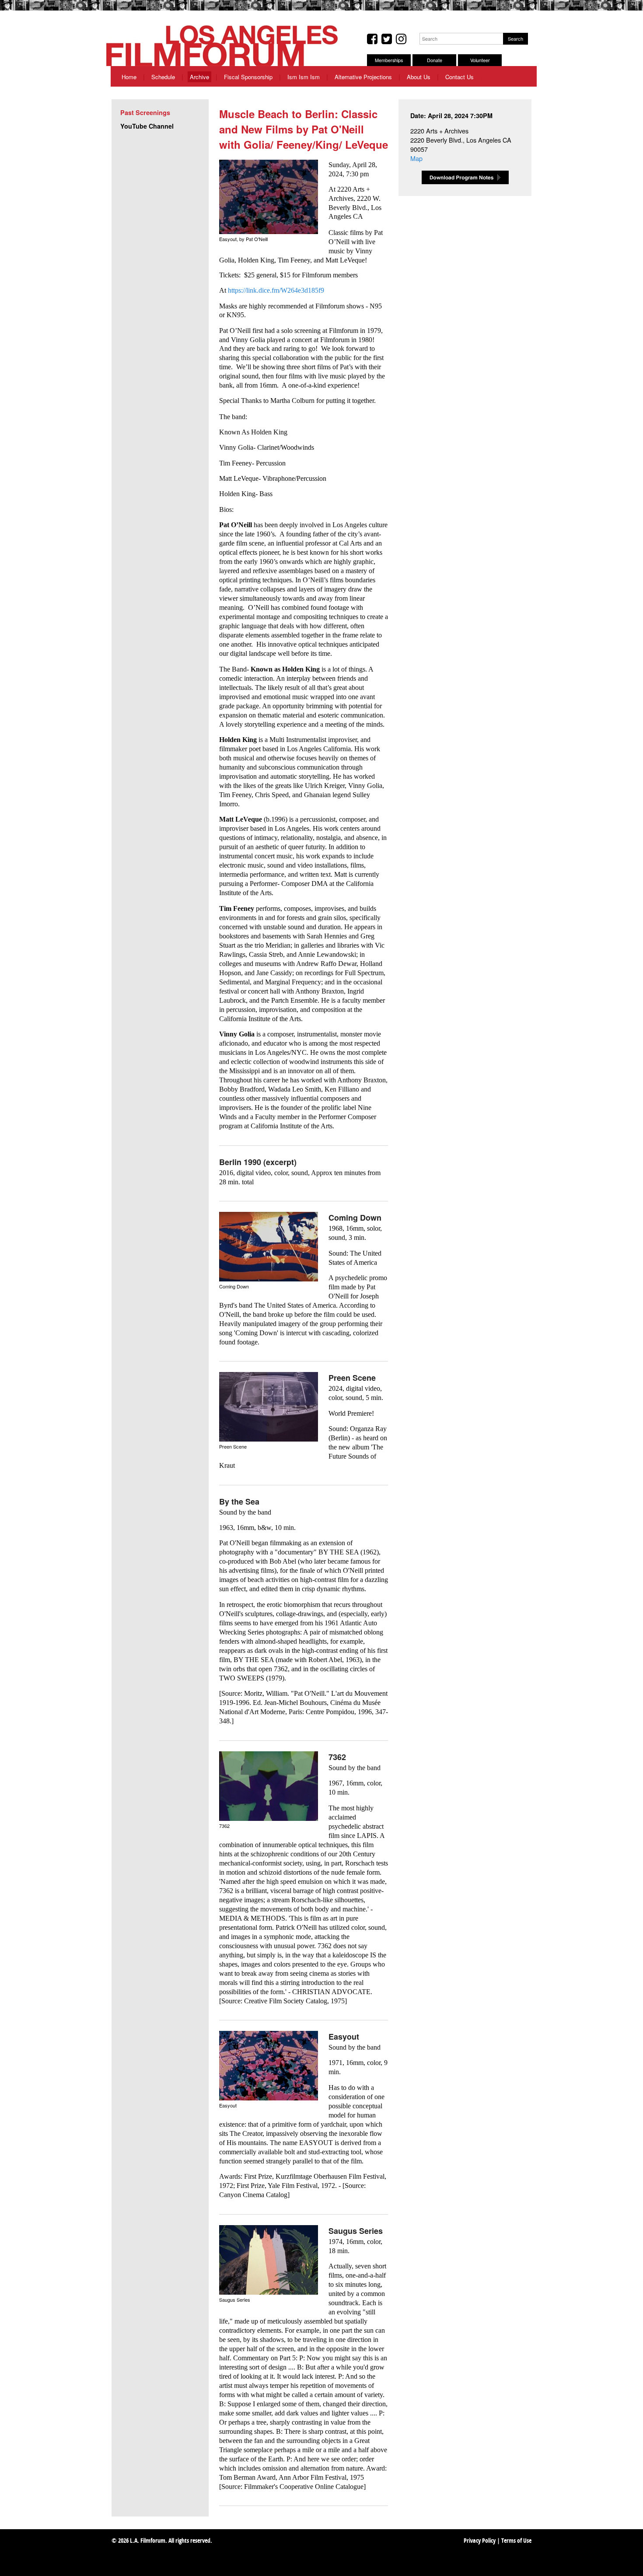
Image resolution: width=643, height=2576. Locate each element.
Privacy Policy (480, 2541)
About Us (419, 77)
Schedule (163, 77)
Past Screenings (145, 112)
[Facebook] (372, 39)
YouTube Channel (147, 126)
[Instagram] (401, 39)
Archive (199, 77)
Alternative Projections (363, 77)
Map (416, 158)
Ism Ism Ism (304, 77)
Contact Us (460, 77)
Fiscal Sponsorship (248, 77)
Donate (435, 60)
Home (129, 77)
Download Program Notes (465, 177)
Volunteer (480, 60)
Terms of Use (516, 2541)
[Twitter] (387, 39)
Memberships (389, 60)
